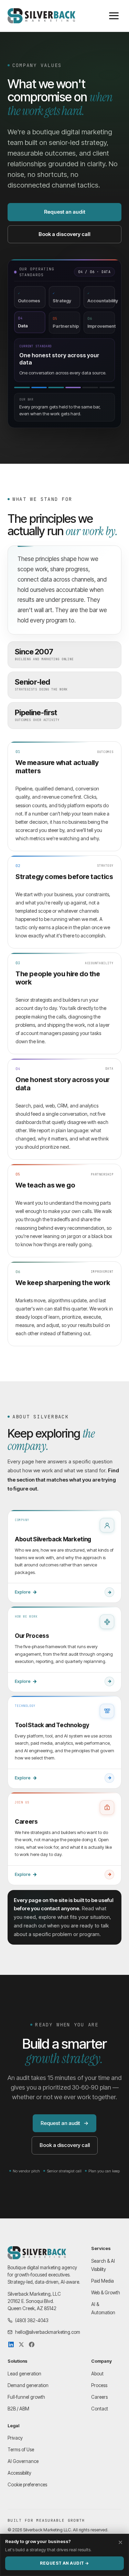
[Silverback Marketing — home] (41, 16)
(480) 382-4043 (32, 2320)
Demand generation (28, 2385)
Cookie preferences (27, 2485)
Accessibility (19, 2473)
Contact (100, 2409)
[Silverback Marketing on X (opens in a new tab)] (21, 2344)
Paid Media (103, 2281)
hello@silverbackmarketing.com (48, 2332)
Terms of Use (21, 2450)
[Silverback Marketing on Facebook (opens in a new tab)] (32, 2344)
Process (99, 2385)
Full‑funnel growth (26, 2397)
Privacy (15, 2438)
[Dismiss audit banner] (120, 2542)
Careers (99, 2397)
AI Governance (23, 2461)
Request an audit (65, 212)
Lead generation (24, 2374)
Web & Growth (106, 2293)
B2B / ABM (18, 2409)
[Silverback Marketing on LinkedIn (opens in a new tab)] (11, 2344)
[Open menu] (114, 16)
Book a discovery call (64, 234)
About (97, 2374)
